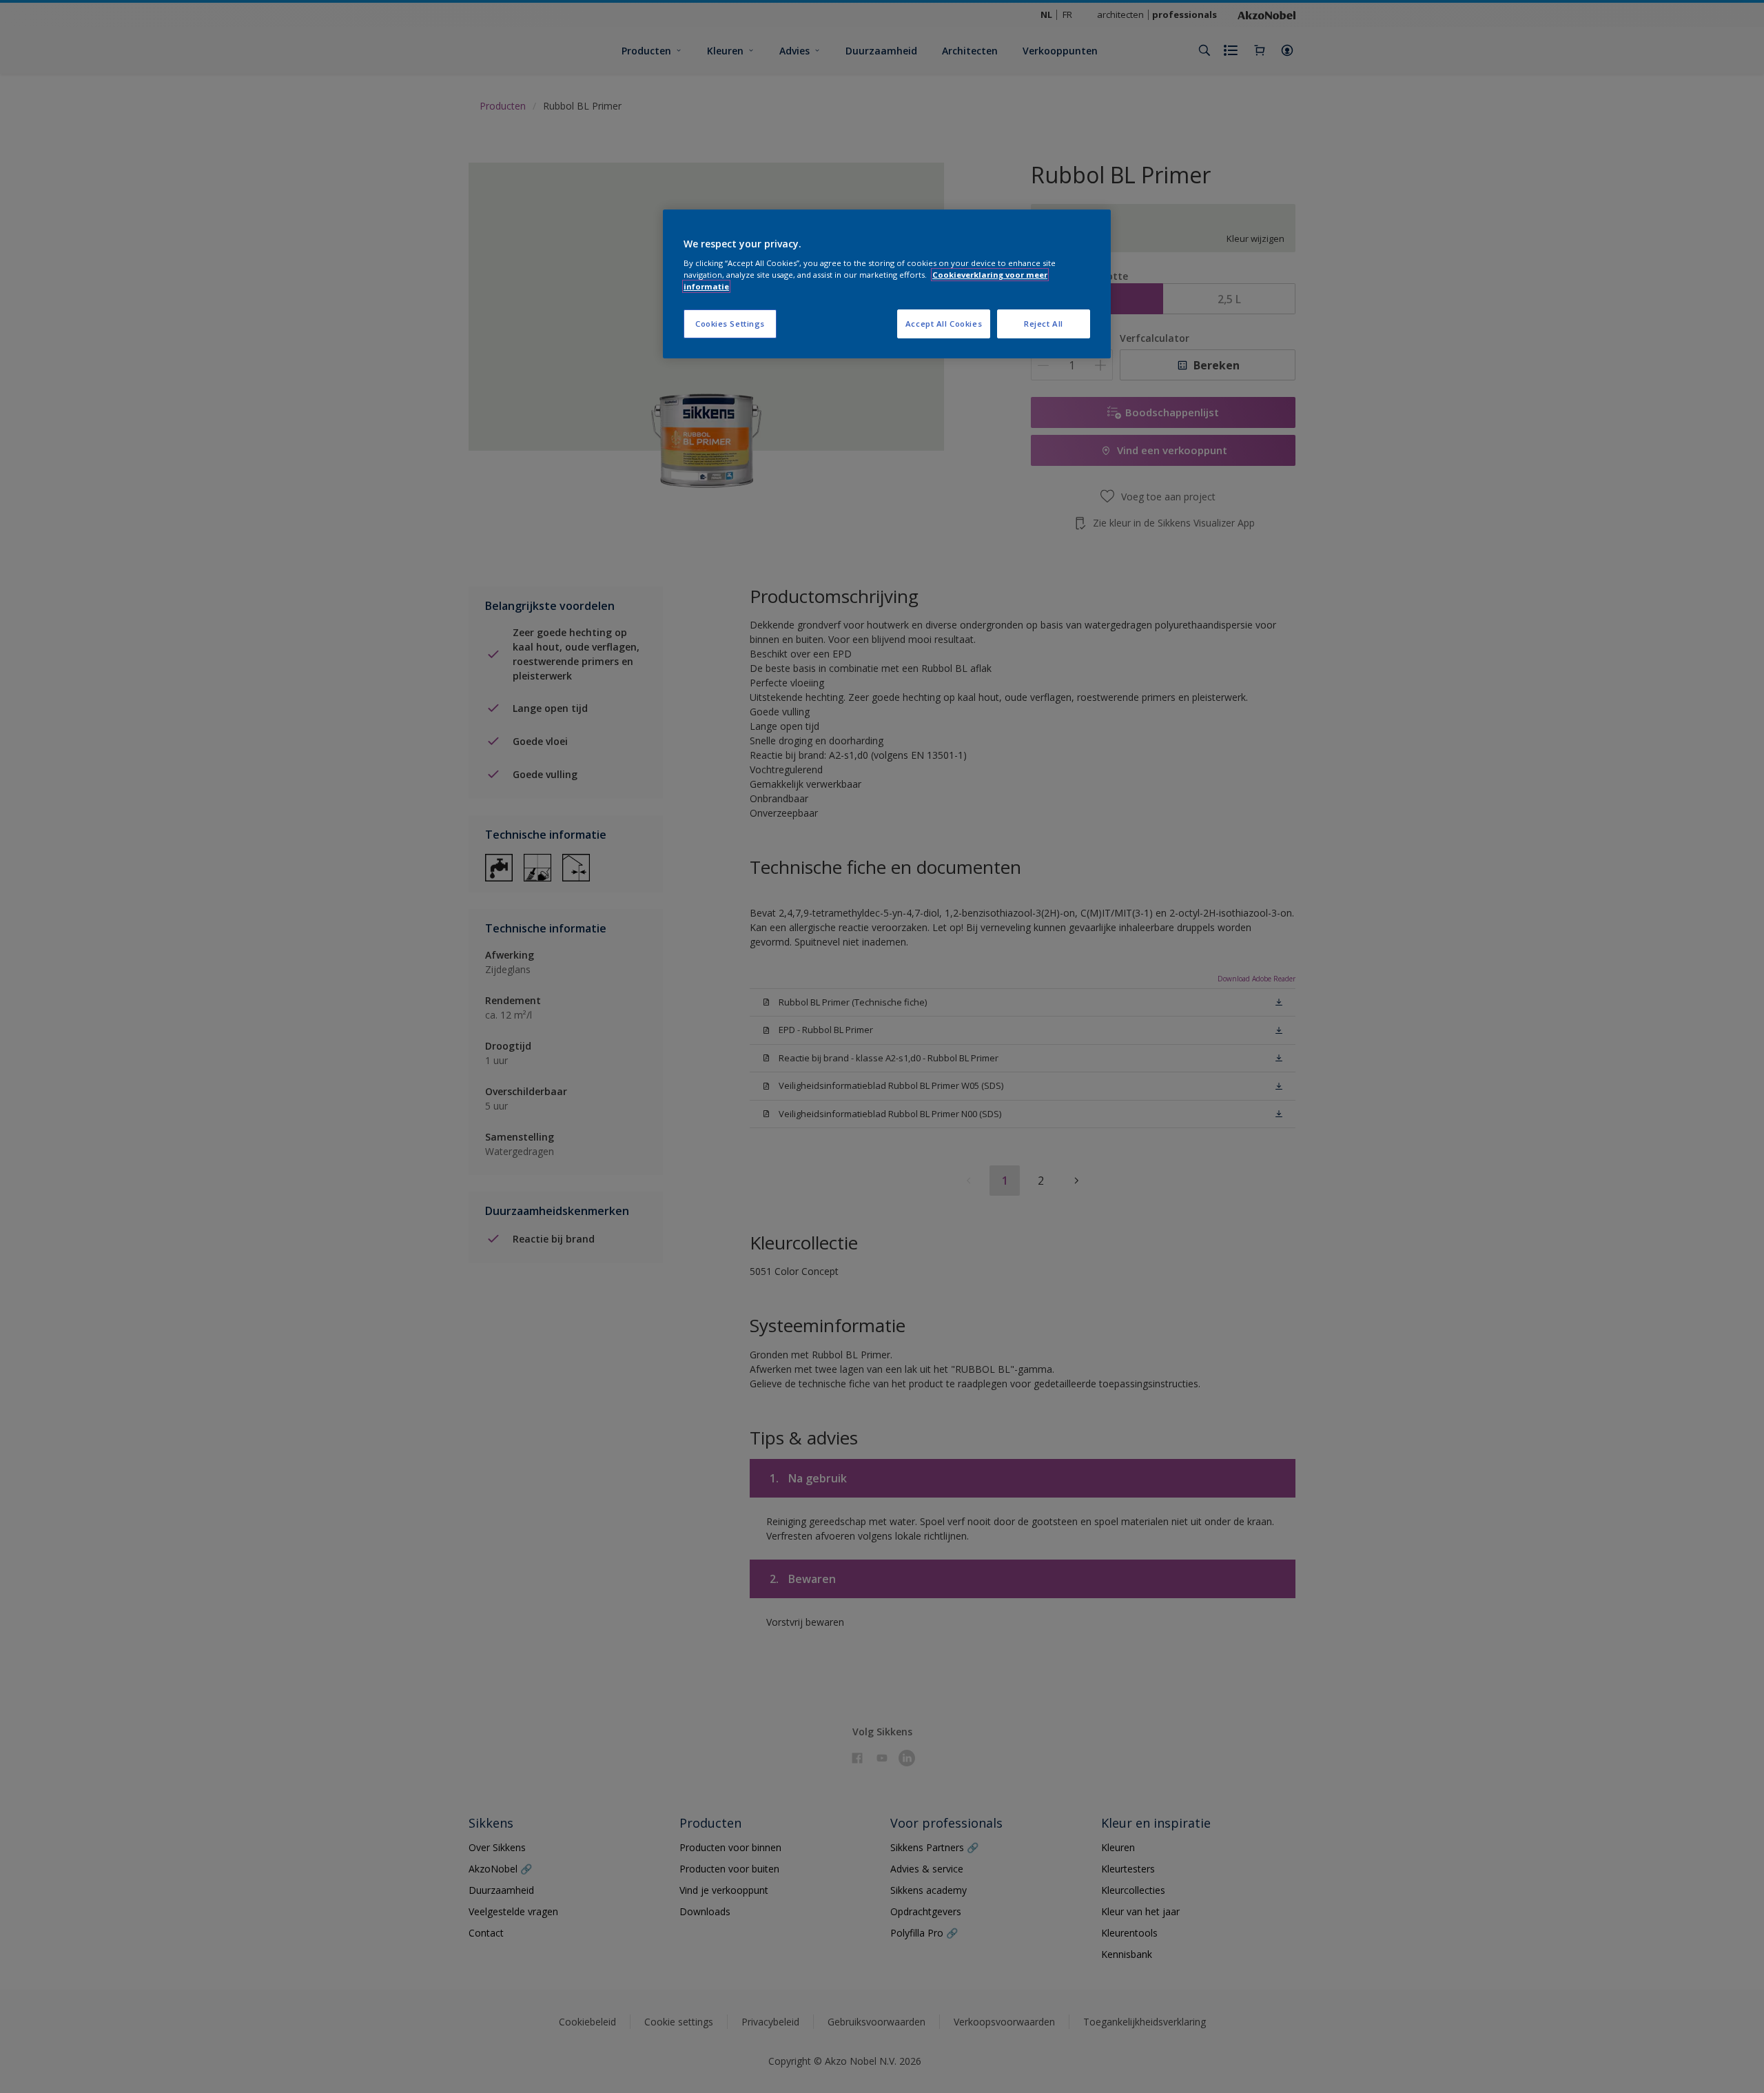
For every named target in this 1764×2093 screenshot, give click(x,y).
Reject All (1044, 324)
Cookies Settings (730, 324)
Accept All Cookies (944, 324)
